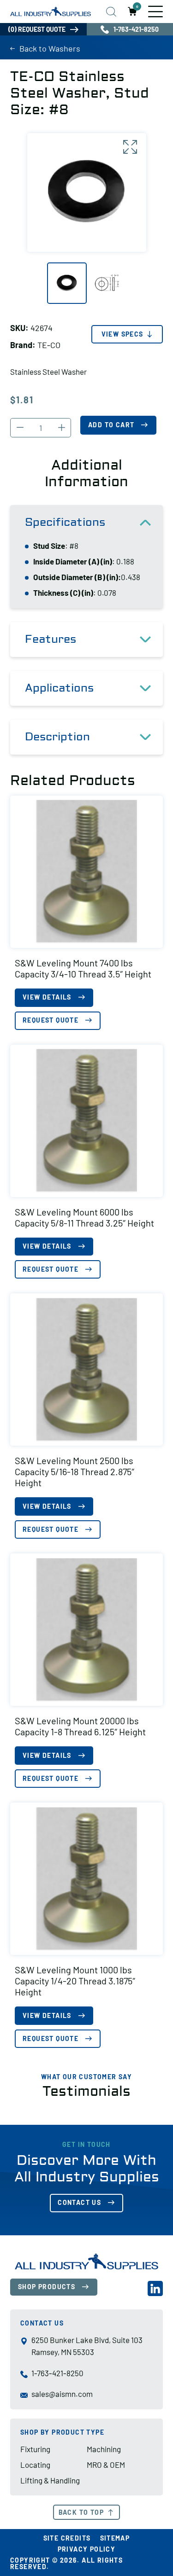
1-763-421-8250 (57, 2373)
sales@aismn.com (62, 2394)
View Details (47, 997)
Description (57, 737)
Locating (35, 2465)
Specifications (65, 522)
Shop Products (47, 2287)
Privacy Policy (87, 2549)
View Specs (122, 334)
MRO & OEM (106, 2465)
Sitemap (115, 2538)
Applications (59, 688)
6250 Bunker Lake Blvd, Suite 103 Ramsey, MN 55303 (87, 2346)
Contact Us (79, 2202)
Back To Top (81, 2512)
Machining (104, 2449)
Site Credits (67, 2538)
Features (51, 639)
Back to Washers (50, 48)
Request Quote (51, 1020)
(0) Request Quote (37, 29)
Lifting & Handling (50, 2480)
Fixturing (35, 2449)
